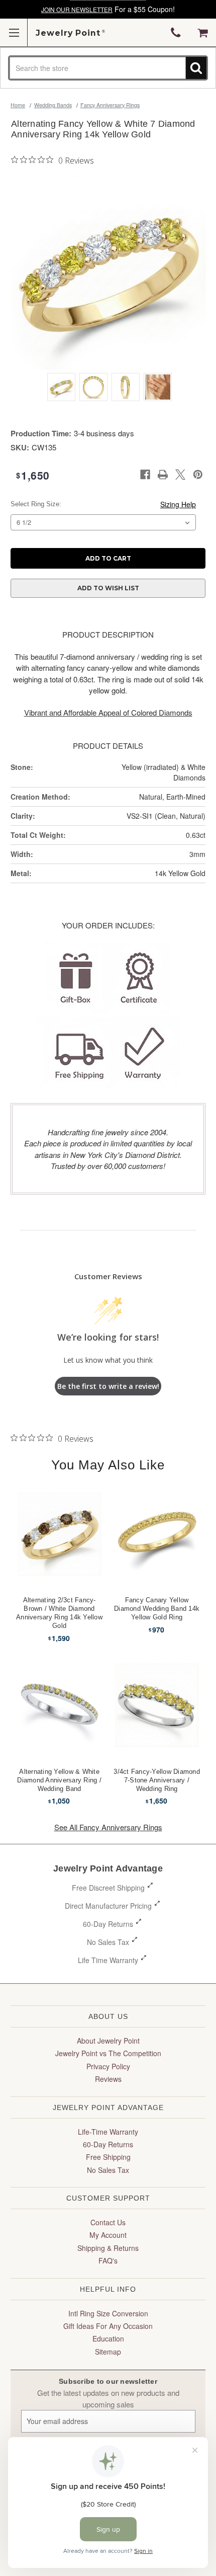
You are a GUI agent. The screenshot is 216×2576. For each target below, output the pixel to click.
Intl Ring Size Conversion (108, 2313)
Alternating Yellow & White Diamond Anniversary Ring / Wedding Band (59, 1780)
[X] (180, 475)
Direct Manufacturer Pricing (108, 1906)
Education (108, 2338)
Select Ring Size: (36, 504)
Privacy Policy (108, 2066)
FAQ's (108, 2260)
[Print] (163, 475)
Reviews (108, 2079)
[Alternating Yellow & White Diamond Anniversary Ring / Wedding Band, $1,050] (60, 1705)
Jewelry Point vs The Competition (108, 2053)
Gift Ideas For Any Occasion (108, 2326)
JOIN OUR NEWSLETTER (77, 9)
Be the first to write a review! (108, 1386)
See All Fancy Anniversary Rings (108, 1827)
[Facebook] (145, 475)
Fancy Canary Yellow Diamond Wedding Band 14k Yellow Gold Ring (157, 1609)
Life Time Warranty (108, 1960)
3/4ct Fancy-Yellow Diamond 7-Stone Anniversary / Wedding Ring (157, 1780)
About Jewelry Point (108, 2041)
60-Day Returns (108, 1924)
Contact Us (108, 2222)
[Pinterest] (198, 475)
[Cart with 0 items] (203, 33)
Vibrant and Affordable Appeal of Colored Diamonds (108, 712)
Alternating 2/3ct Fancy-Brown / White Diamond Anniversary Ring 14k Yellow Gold (59, 1613)
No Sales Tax (108, 1942)
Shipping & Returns (108, 2248)
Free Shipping (108, 2157)
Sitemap (108, 2352)
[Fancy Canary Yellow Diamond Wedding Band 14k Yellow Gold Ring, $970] (157, 1534)
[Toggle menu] (14, 32)
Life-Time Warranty (108, 2132)
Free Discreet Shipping (108, 1888)
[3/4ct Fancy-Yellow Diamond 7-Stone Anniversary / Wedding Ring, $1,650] (157, 1705)
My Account (108, 2235)
